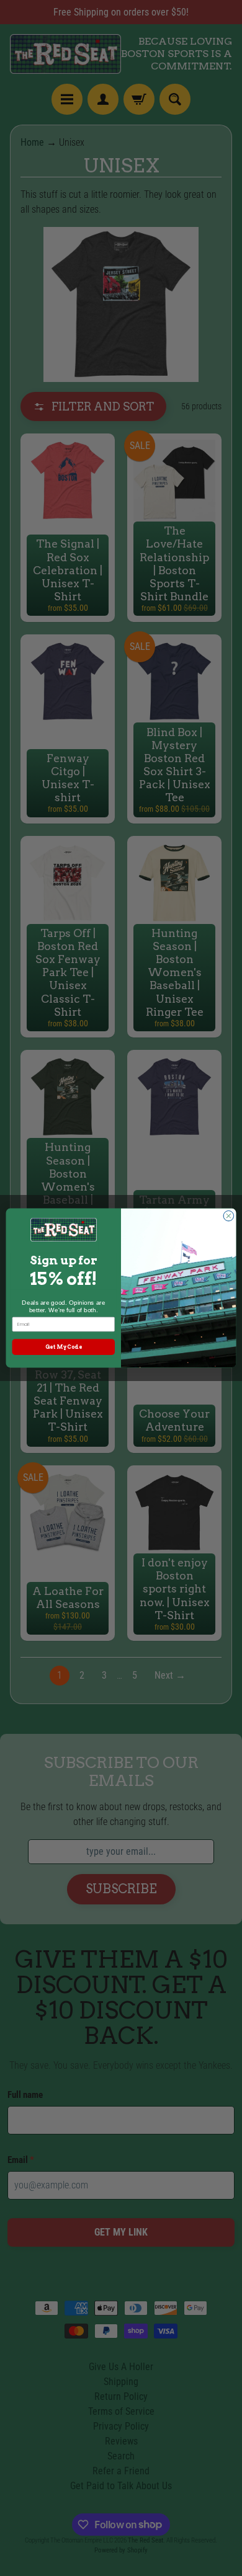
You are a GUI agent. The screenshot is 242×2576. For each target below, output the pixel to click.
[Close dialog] (229, 1216)
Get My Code (64, 1347)
